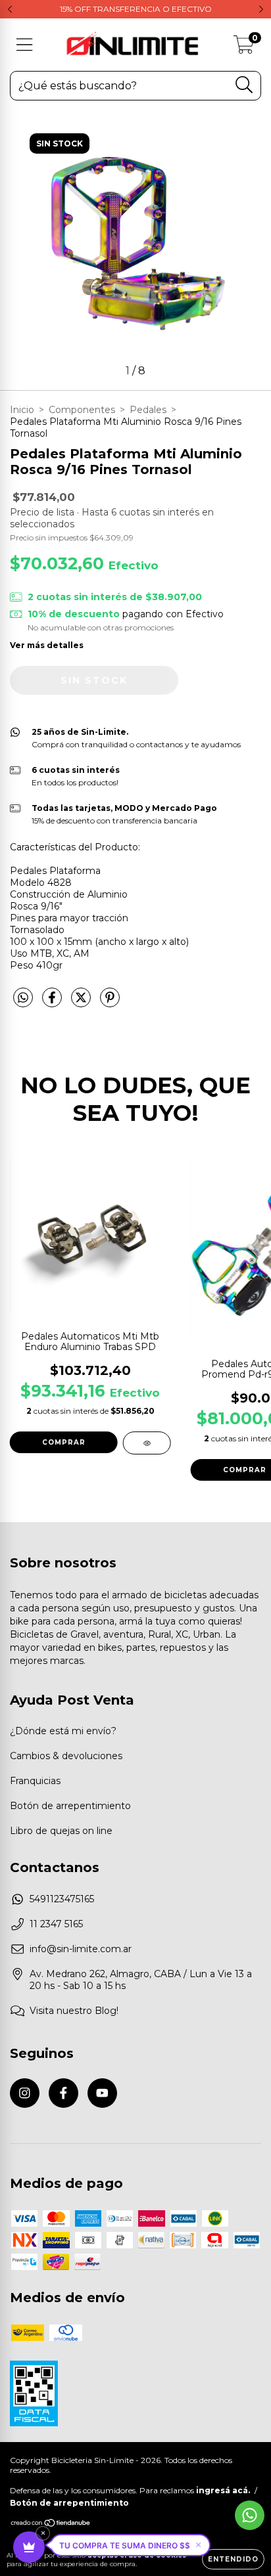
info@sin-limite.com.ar (81, 1949)
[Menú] (25, 45)
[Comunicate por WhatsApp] (250, 2515)
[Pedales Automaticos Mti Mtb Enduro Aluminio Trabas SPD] (147, 1443)
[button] (130, 2545)
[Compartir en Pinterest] (110, 1003)
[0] (244, 48)
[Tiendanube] (51, 2524)
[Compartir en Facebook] (53, 1003)
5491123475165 (62, 1899)
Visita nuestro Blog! (74, 2011)
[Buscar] (244, 85)
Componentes (82, 410)
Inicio (22, 410)
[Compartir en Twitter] (82, 1003)
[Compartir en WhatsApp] (23, 998)
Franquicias (35, 1781)
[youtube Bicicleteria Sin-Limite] (102, 2093)
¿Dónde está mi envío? (63, 1731)
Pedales (148, 410)
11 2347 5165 (56, 1924)
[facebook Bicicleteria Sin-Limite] (63, 2093)
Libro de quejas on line (61, 1831)
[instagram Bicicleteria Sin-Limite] (25, 2093)
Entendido (233, 2559)
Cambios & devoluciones (66, 1756)
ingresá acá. (223, 2490)
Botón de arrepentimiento (70, 1806)
